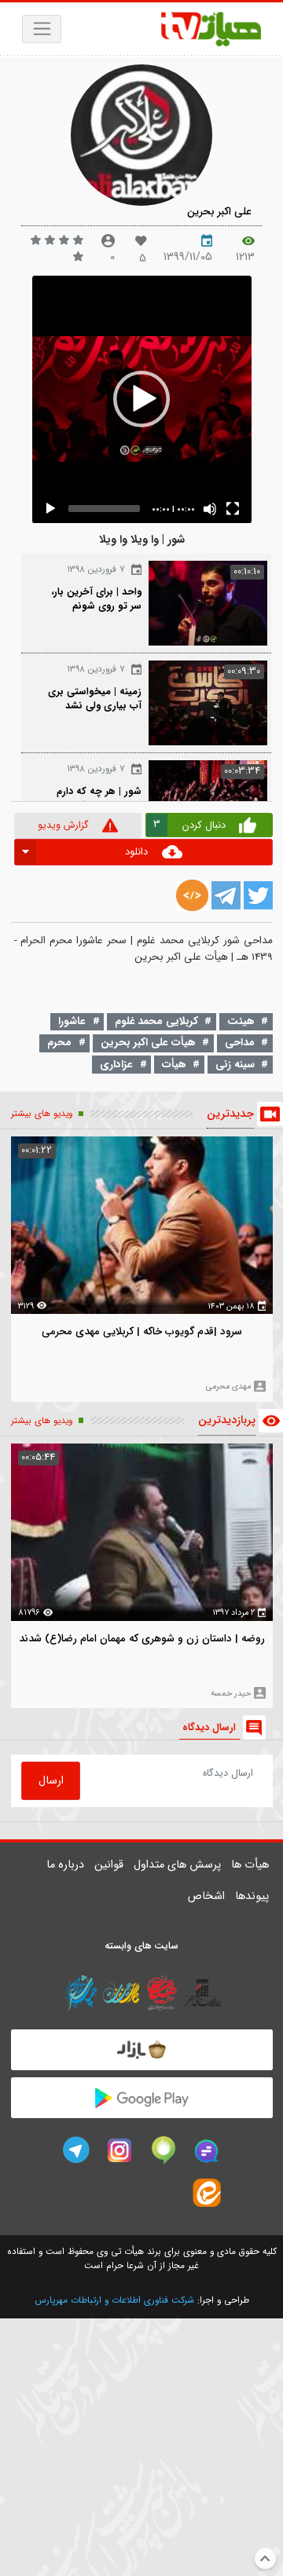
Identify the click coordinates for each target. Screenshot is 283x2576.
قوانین (109, 1865)
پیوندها (252, 1896)
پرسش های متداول (177, 1865)
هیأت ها (250, 1865)
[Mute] (210, 509)
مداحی (240, 1043)
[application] (142, 399)
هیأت (174, 1065)
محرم (59, 1043)
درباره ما (65, 1865)
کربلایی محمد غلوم (156, 1021)
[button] (141, 399)
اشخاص (206, 1896)
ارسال (51, 1781)
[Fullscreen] (233, 509)
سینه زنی (235, 1065)
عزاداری (116, 1065)
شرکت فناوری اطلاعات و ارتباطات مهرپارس (114, 2300)
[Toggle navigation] (42, 29)
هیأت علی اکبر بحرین (148, 1043)
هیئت (241, 1021)
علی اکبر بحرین (219, 212)
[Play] (50, 509)
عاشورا (72, 1021)
